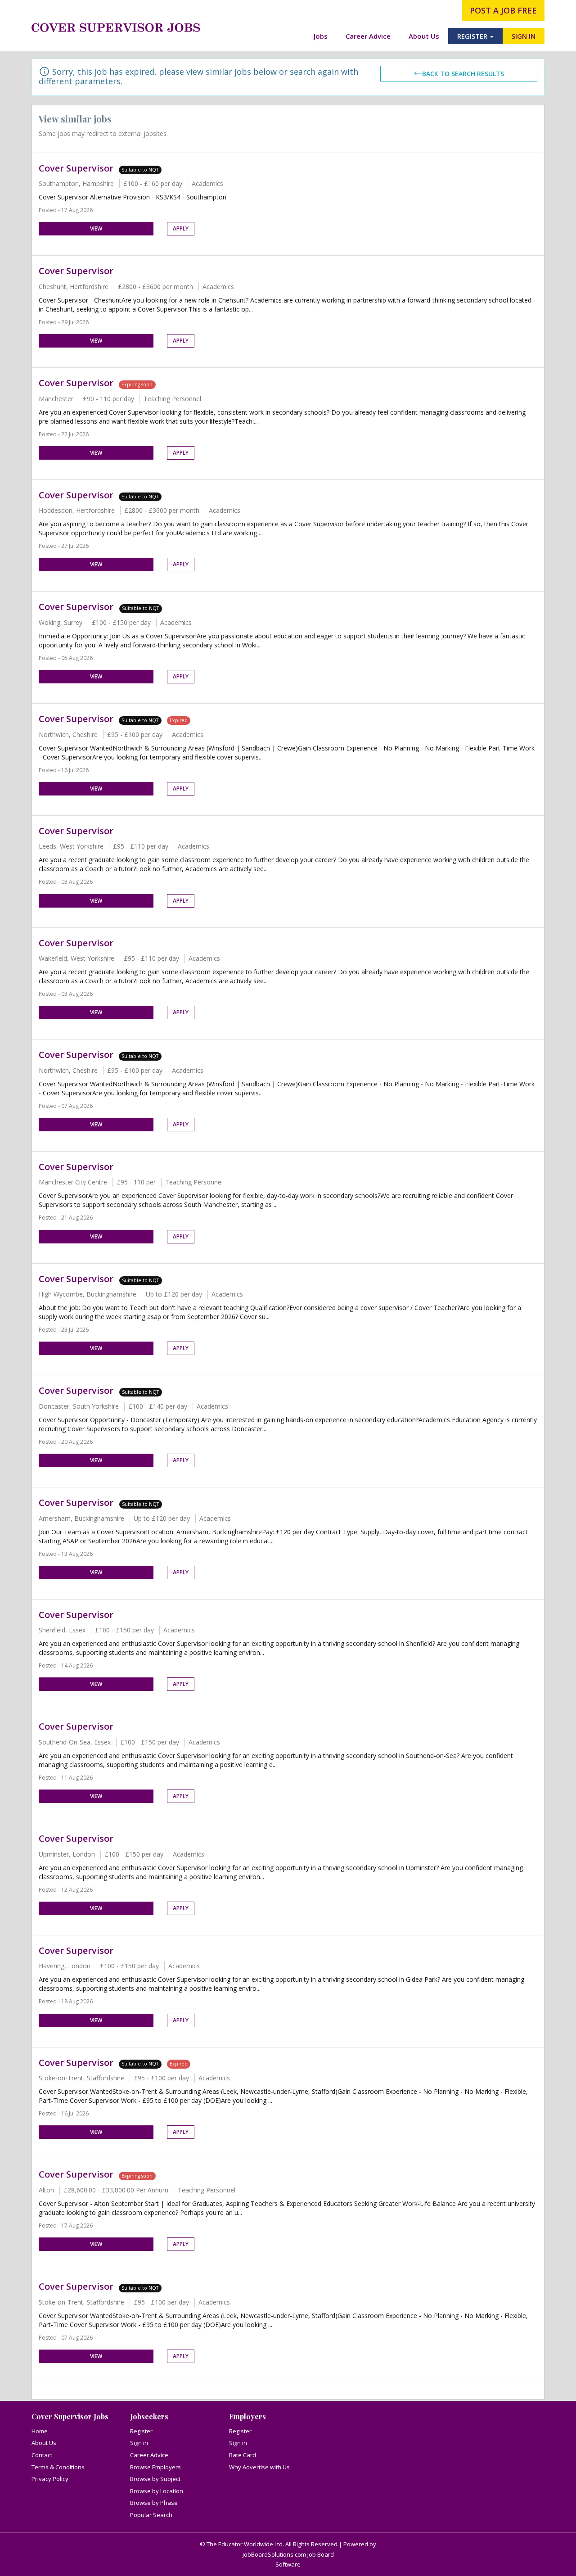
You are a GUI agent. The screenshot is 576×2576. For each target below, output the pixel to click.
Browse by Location (157, 2491)
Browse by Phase (154, 2503)
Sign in (139, 2443)
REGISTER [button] (473, 36)
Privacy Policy (50, 2479)
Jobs (321, 36)
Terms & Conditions (58, 2467)
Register (141, 2431)
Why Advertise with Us (259, 2467)
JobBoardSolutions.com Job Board (288, 2554)
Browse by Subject (155, 2479)
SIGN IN (524, 36)
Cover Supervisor (76, 168)
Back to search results (463, 74)
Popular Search (151, 2515)
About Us (424, 36)
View (96, 228)
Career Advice (368, 36)
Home (40, 2431)
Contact (42, 2455)
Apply (181, 228)
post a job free (503, 10)
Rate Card (243, 2455)
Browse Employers (155, 2467)
